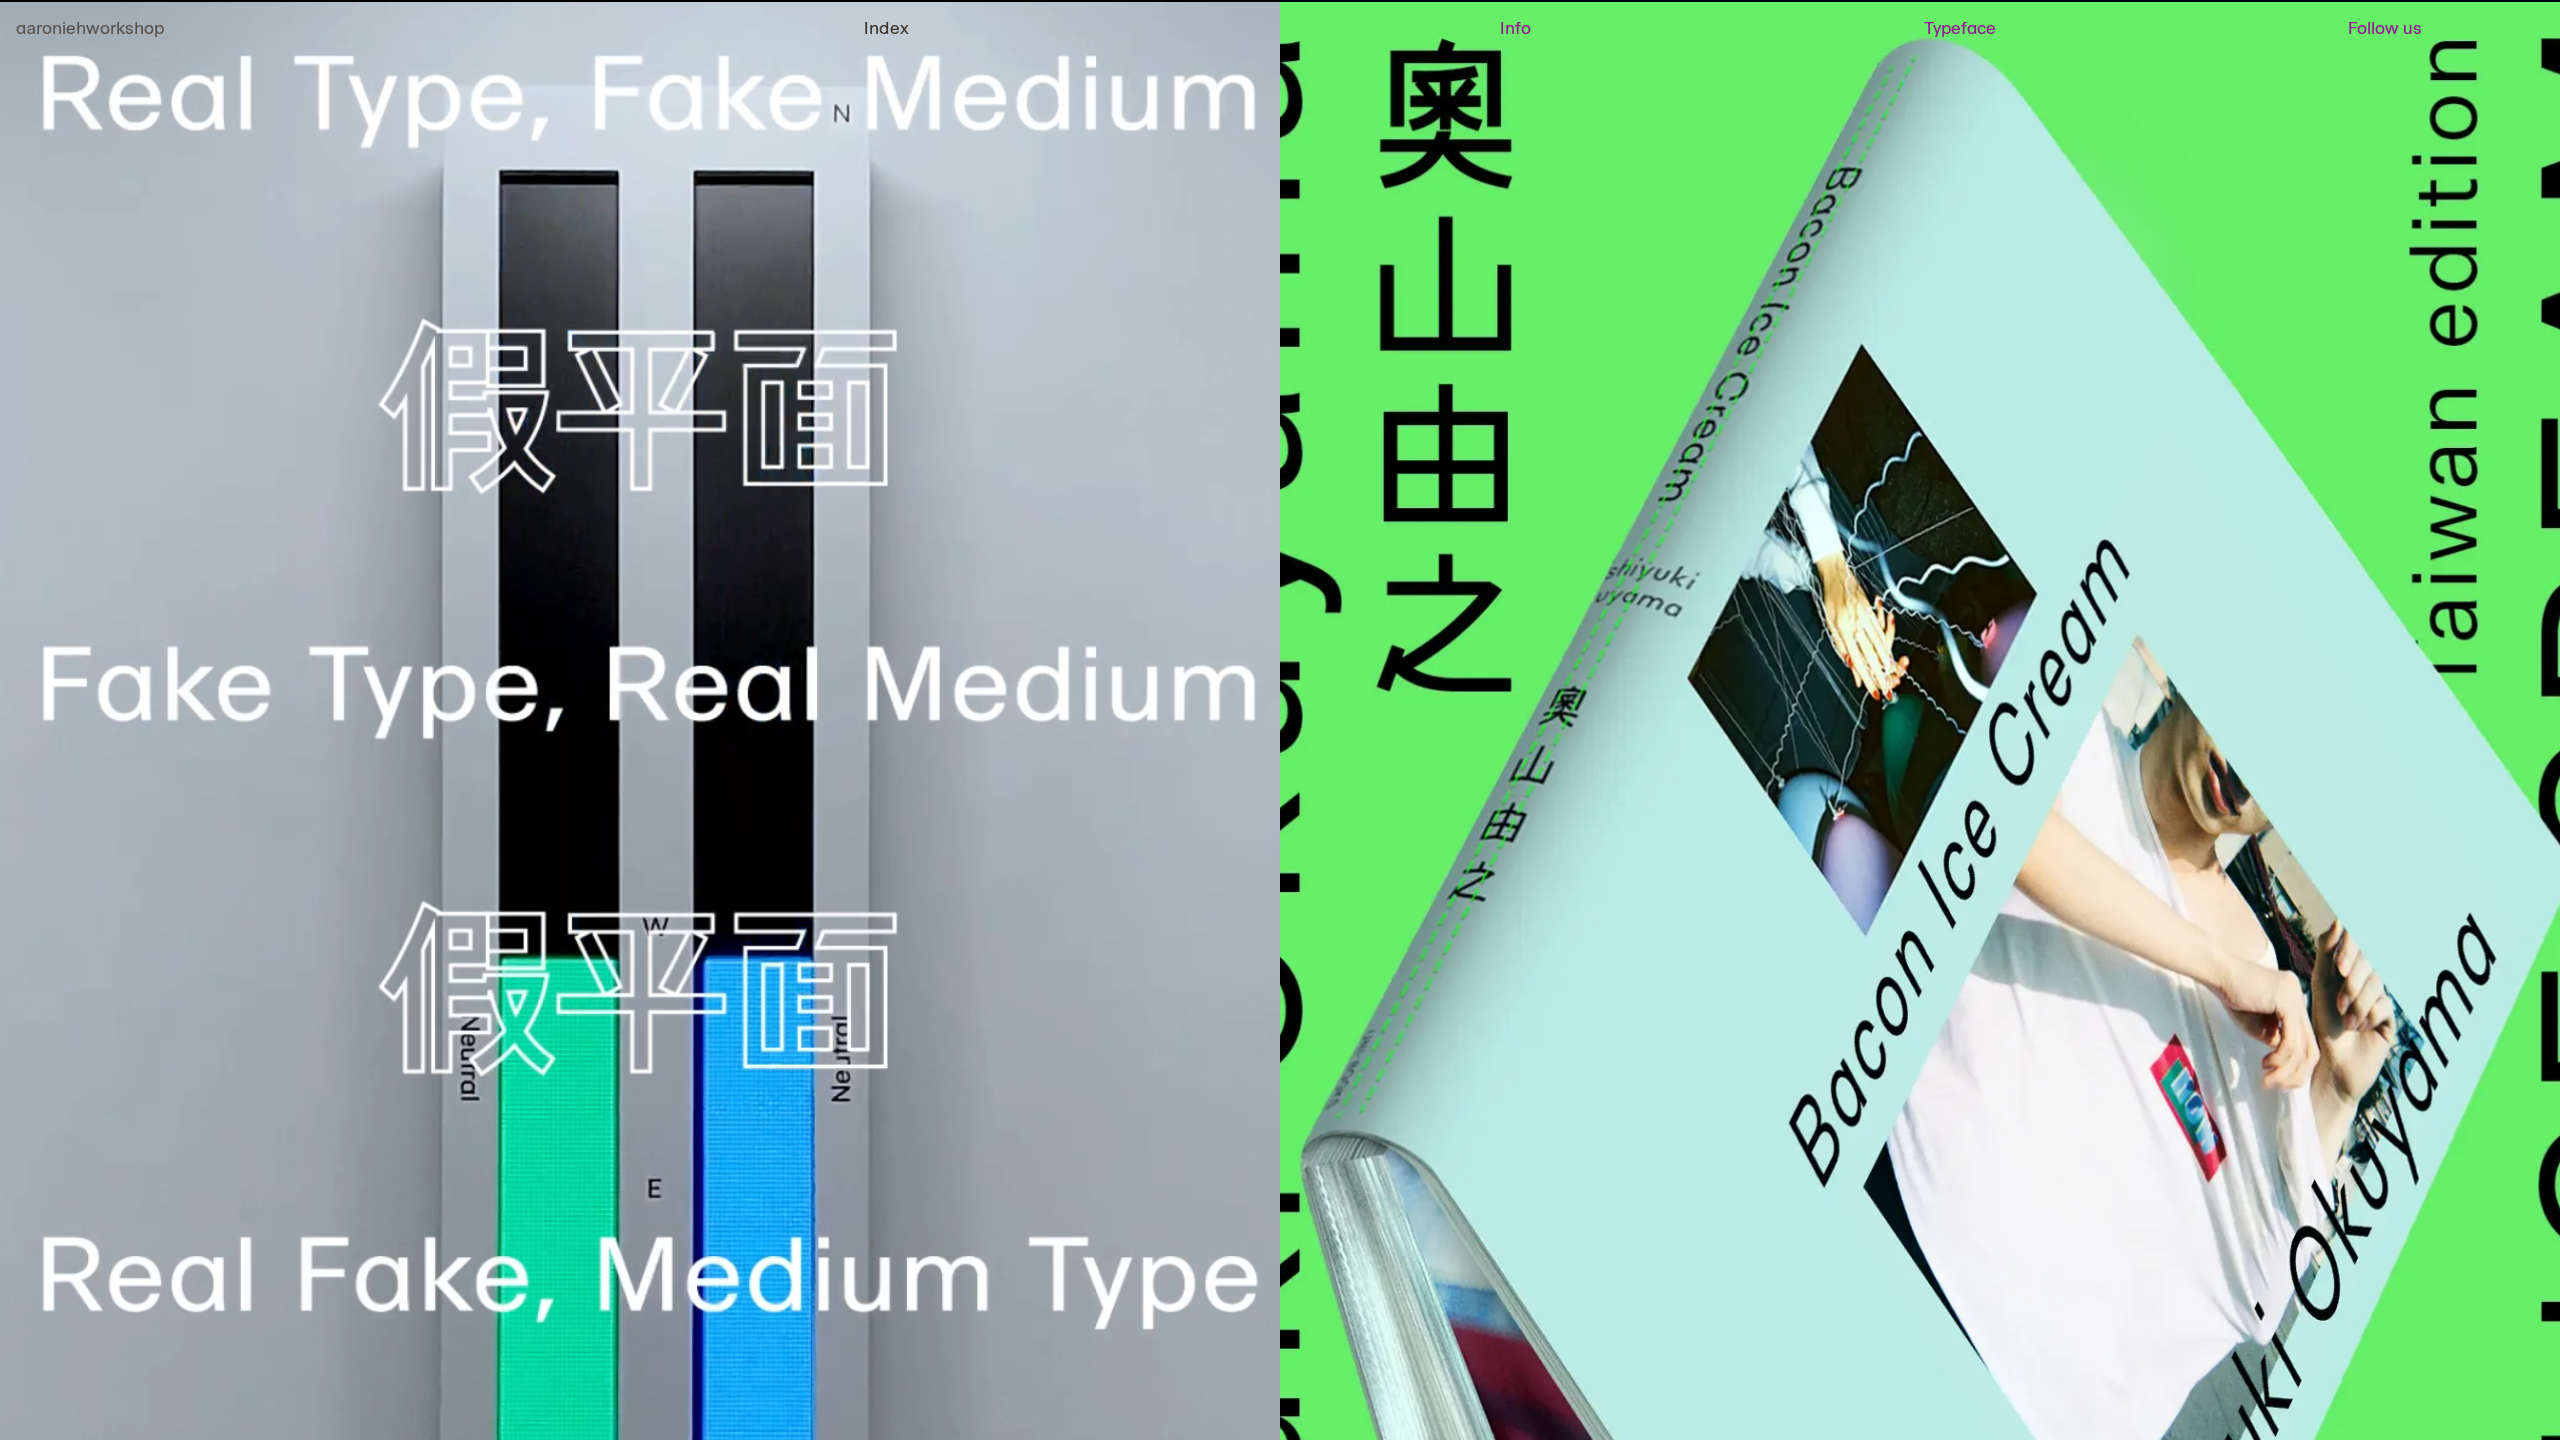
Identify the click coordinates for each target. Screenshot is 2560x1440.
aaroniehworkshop (90, 28)
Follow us (2385, 28)
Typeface (1960, 28)
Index (886, 28)
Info (1515, 28)
